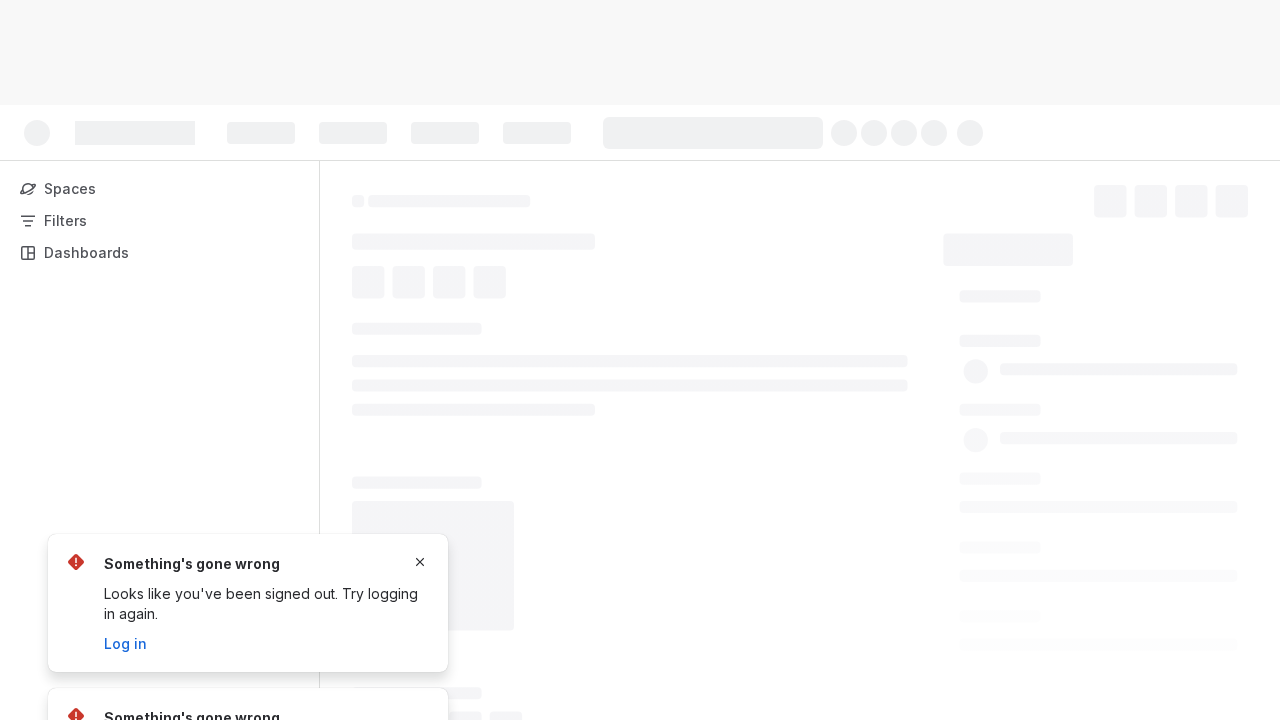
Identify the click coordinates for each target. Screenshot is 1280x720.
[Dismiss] (420, 562)
